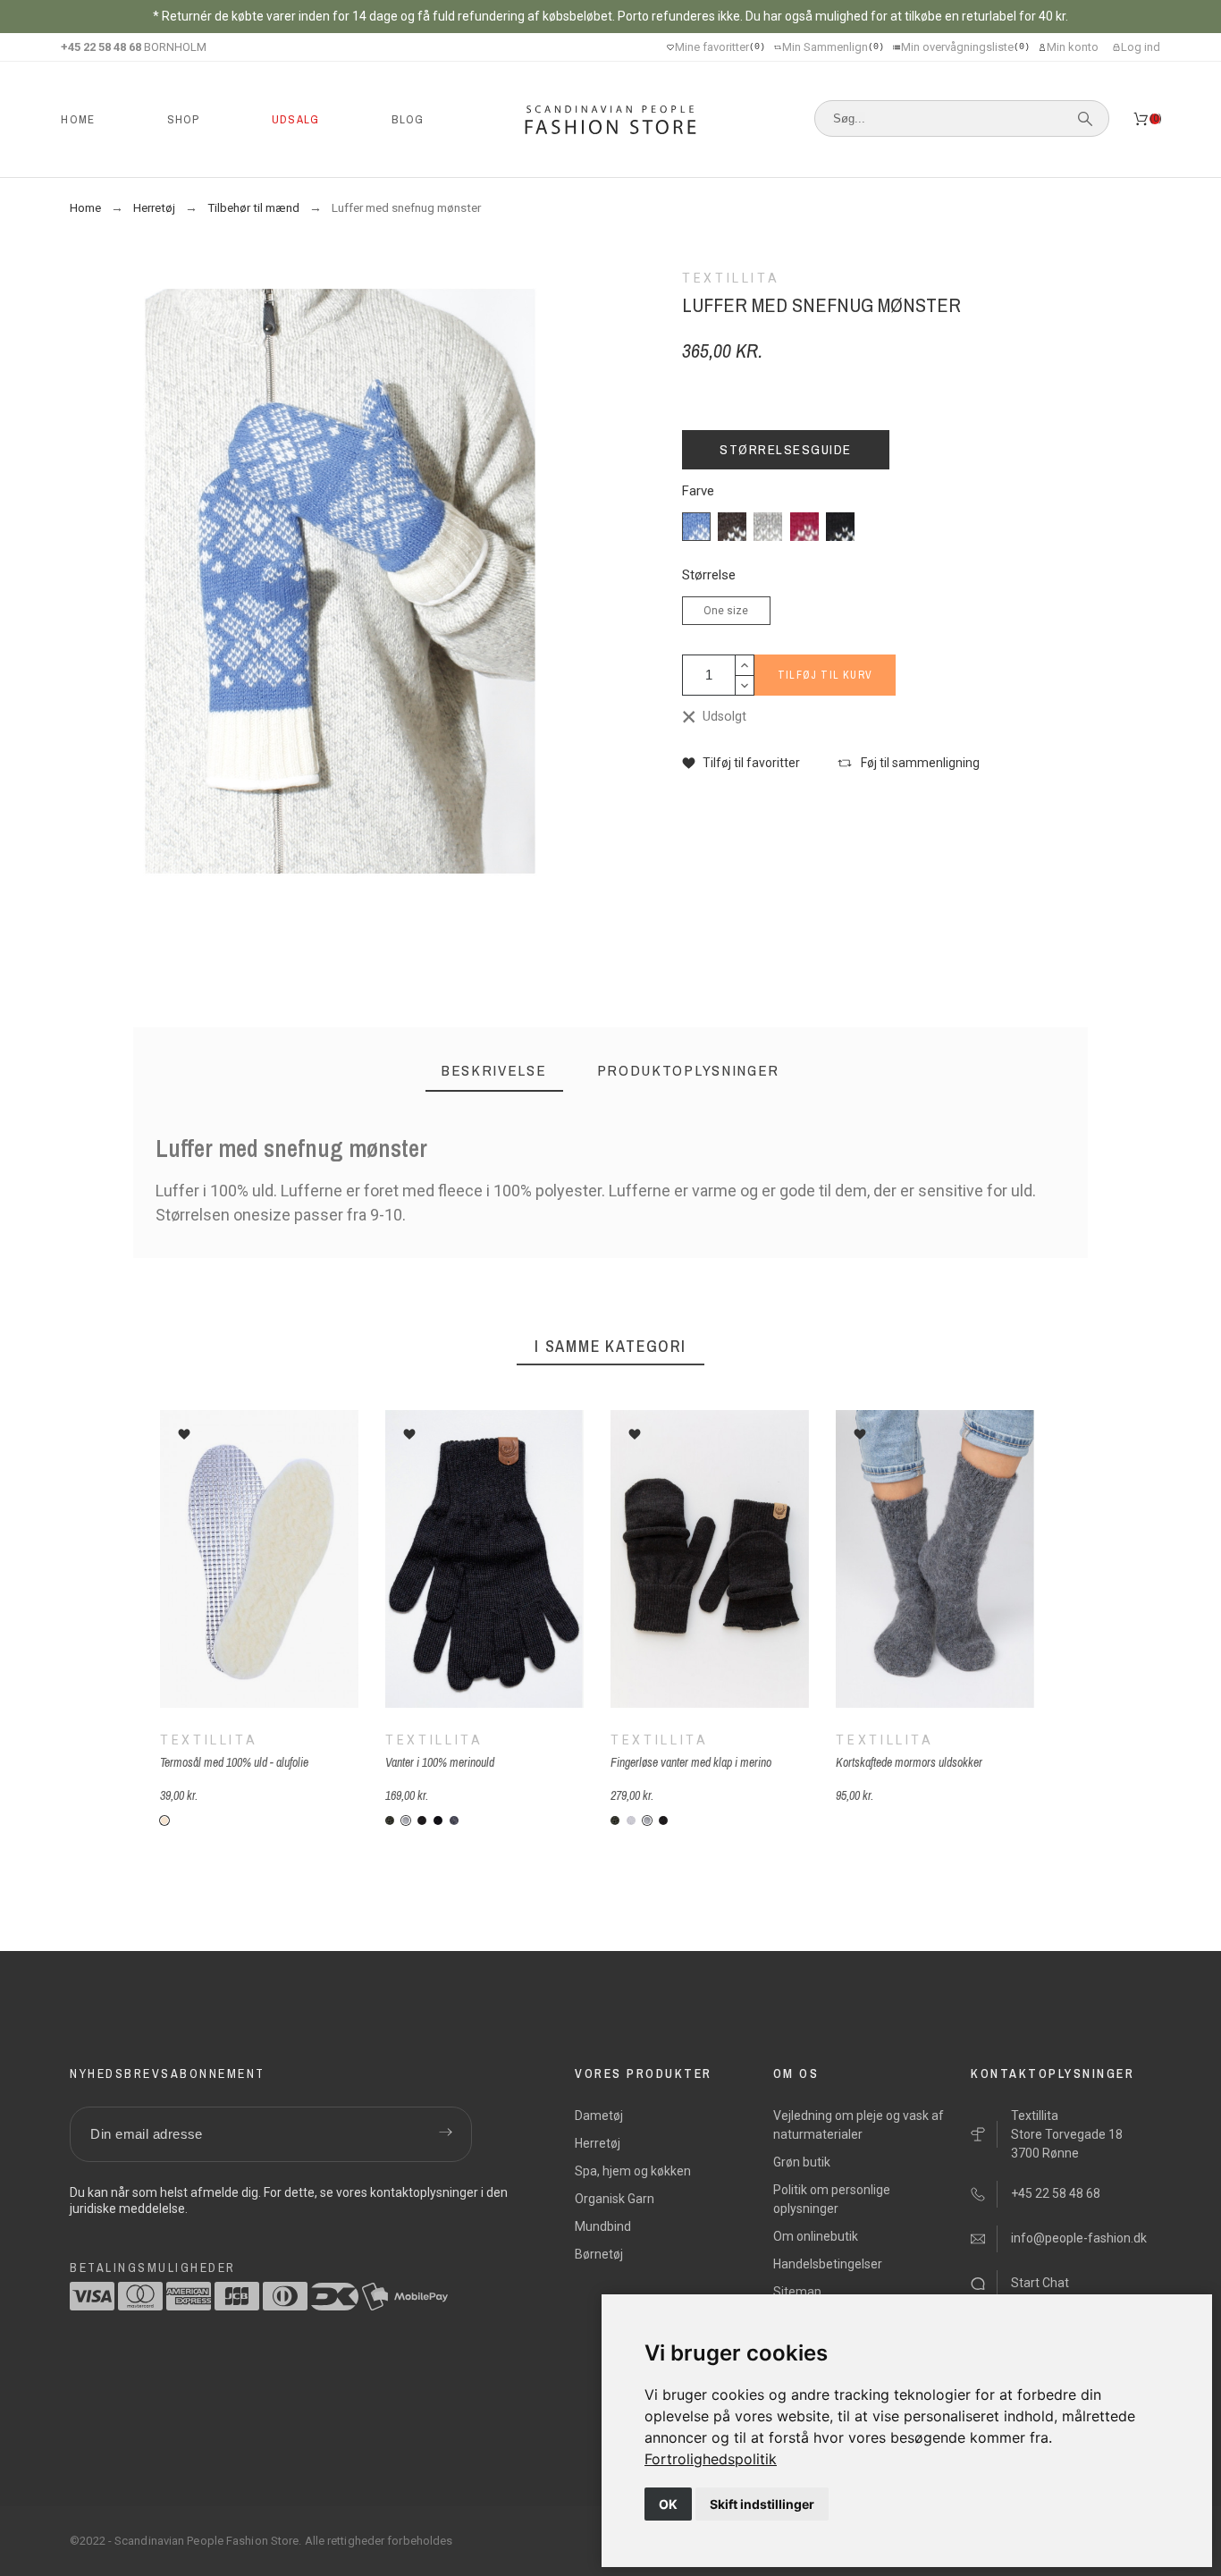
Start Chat (1040, 2283)
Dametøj (599, 2116)
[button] (741, 763)
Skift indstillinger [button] (762, 2504)
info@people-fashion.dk (1079, 2238)
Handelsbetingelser (828, 2264)
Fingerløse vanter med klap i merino (691, 1762)
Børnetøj (599, 2254)
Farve (698, 491)
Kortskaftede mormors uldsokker (909, 1762)
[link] (711, 2459)
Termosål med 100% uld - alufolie (234, 1762)
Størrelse (709, 575)
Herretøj (598, 2143)
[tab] (494, 1071)
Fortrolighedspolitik (711, 2459)
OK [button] (668, 2504)
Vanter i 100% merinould (440, 1762)
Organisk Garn (615, 2199)
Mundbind (603, 2226)
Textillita (209, 1740)
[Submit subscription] (445, 2134)
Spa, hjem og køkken (633, 2171)
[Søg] (1085, 119)
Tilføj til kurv (825, 675)
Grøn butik (802, 2162)
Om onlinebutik (816, 2236)
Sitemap (797, 2292)
